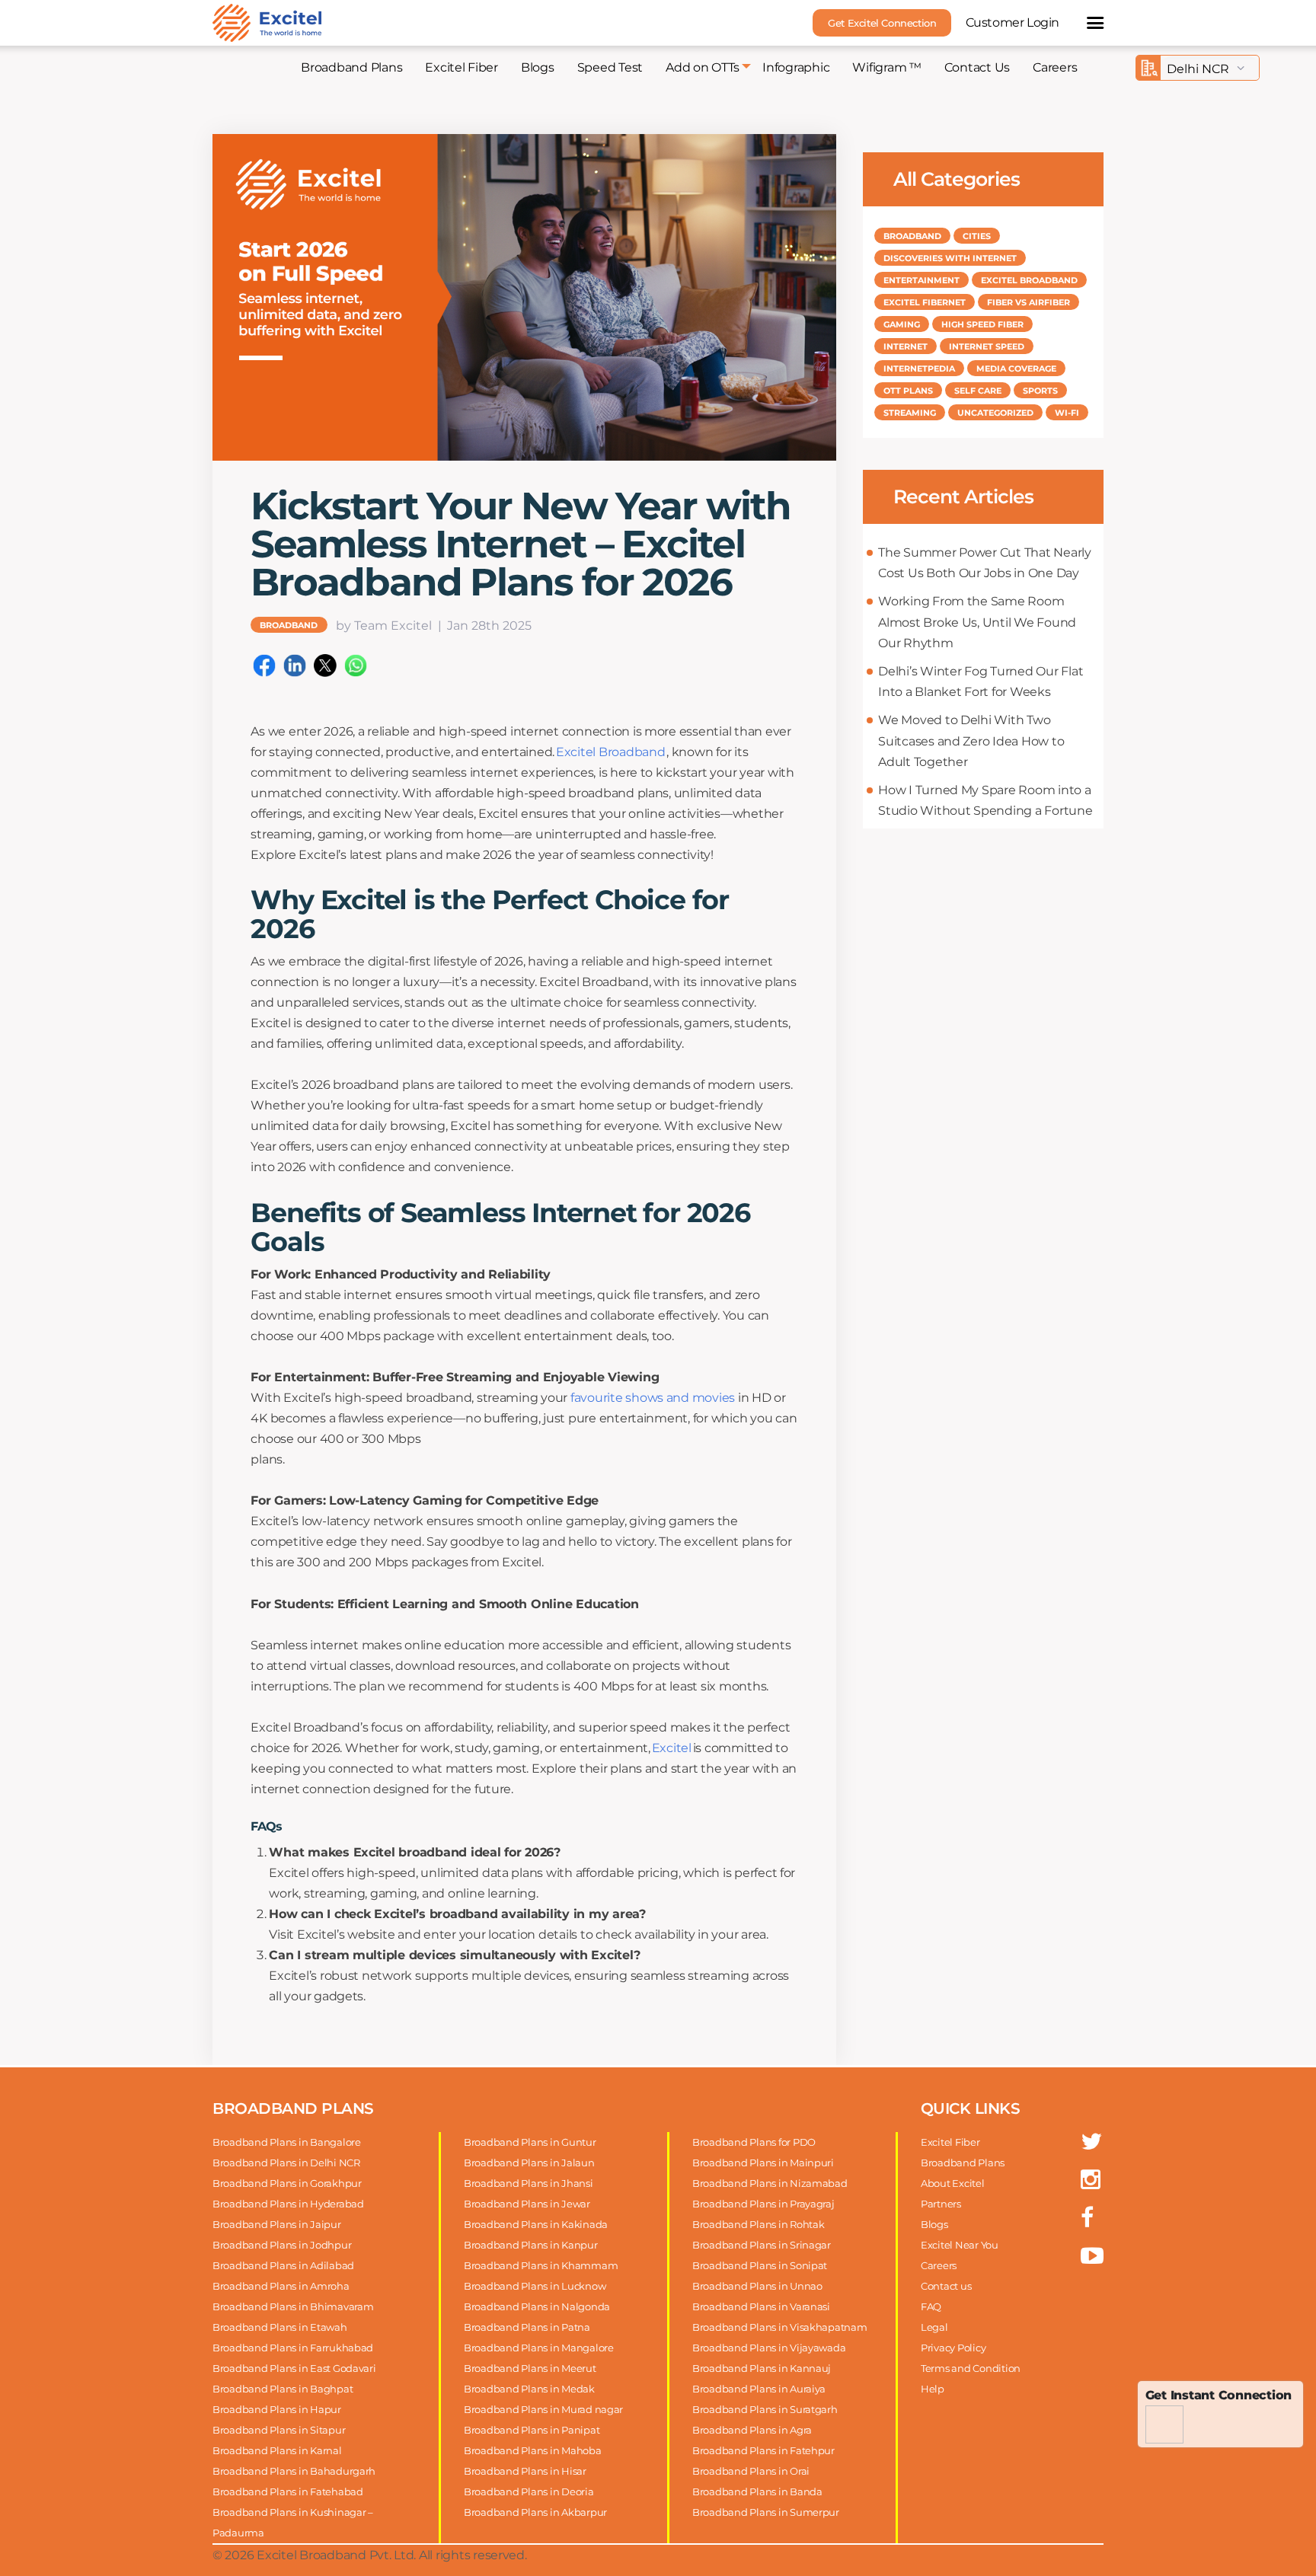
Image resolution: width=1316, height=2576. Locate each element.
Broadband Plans (351, 67)
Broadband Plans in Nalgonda (537, 2306)
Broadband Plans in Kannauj (762, 2368)
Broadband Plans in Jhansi (529, 2183)
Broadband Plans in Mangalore (539, 2348)
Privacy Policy (953, 2348)
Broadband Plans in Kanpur (531, 2245)
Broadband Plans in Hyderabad (288, 2204)
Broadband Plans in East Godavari (294, 2368)
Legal (934, 2327)
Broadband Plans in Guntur (530, 2142)
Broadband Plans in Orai (751, 2471)
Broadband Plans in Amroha (281, 2286)
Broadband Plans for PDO (754, 2142)
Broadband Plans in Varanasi (761, 2306)
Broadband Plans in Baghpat (283, 2389)
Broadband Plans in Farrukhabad (293, 2348)
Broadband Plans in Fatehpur (763, 2450)
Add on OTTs (703, 67)
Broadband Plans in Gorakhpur (287, 2183)
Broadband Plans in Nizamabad (770, 2183)
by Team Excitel (384, 626)
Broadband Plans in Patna (527, 2327)
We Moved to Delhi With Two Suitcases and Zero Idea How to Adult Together (971, 741)
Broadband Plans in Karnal (277, 2450)
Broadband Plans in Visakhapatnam (780, 2327)
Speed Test (610, 67)
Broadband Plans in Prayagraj (763, 2204)
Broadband (289, 625)
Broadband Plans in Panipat (532, 2430)
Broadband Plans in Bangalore (287, 2142)
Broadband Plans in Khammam (541, 2265)
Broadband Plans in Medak (529, 2389)
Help (933, 2389)
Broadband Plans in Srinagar (762, 2245)
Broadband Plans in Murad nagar (543, 2409)
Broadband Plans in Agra (752, 2430)
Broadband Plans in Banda (757, 2491)
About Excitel (953, 2183)
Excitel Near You (960, 2245)
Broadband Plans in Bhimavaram (293, 2306)
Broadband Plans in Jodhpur (282, 2245)
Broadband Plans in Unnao (757, 2286)
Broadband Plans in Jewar (527, 2204)
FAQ (931, 2306)
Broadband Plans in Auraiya (759, 2389)
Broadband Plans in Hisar (525, 2471)
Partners (941, 2204)
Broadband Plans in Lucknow (535, 2286)
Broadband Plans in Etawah (280, 2327)
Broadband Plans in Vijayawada (769, 2348)
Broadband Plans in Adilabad (283, 2265)
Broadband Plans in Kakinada (536, 2224)
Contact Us (977, 67)
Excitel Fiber (462, 67)
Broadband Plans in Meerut (530, 2368)
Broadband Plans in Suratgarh (765, 2409)
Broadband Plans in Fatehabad (288, 2491)
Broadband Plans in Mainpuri (763, 2163)
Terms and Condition (971, 2368)
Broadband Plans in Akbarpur (535, 2512)
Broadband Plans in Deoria (529, 2491)
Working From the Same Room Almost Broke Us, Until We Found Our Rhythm (977, 622)
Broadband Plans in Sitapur (279, 2430)
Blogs (538, 67)
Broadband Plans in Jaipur (277, 2224)
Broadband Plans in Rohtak (759, 2224)
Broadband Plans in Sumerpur (766, 2512)
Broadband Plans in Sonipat (760, 2265)
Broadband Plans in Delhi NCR (286, 2163)
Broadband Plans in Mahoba (533, 2450)
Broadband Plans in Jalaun (529, 2163)
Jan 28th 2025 (489, 626)
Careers (1055, 67)
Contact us (946, 2286)
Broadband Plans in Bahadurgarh (294, 2471)
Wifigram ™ (886, 67)
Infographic (796, 67)
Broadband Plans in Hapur (277, 2409)
